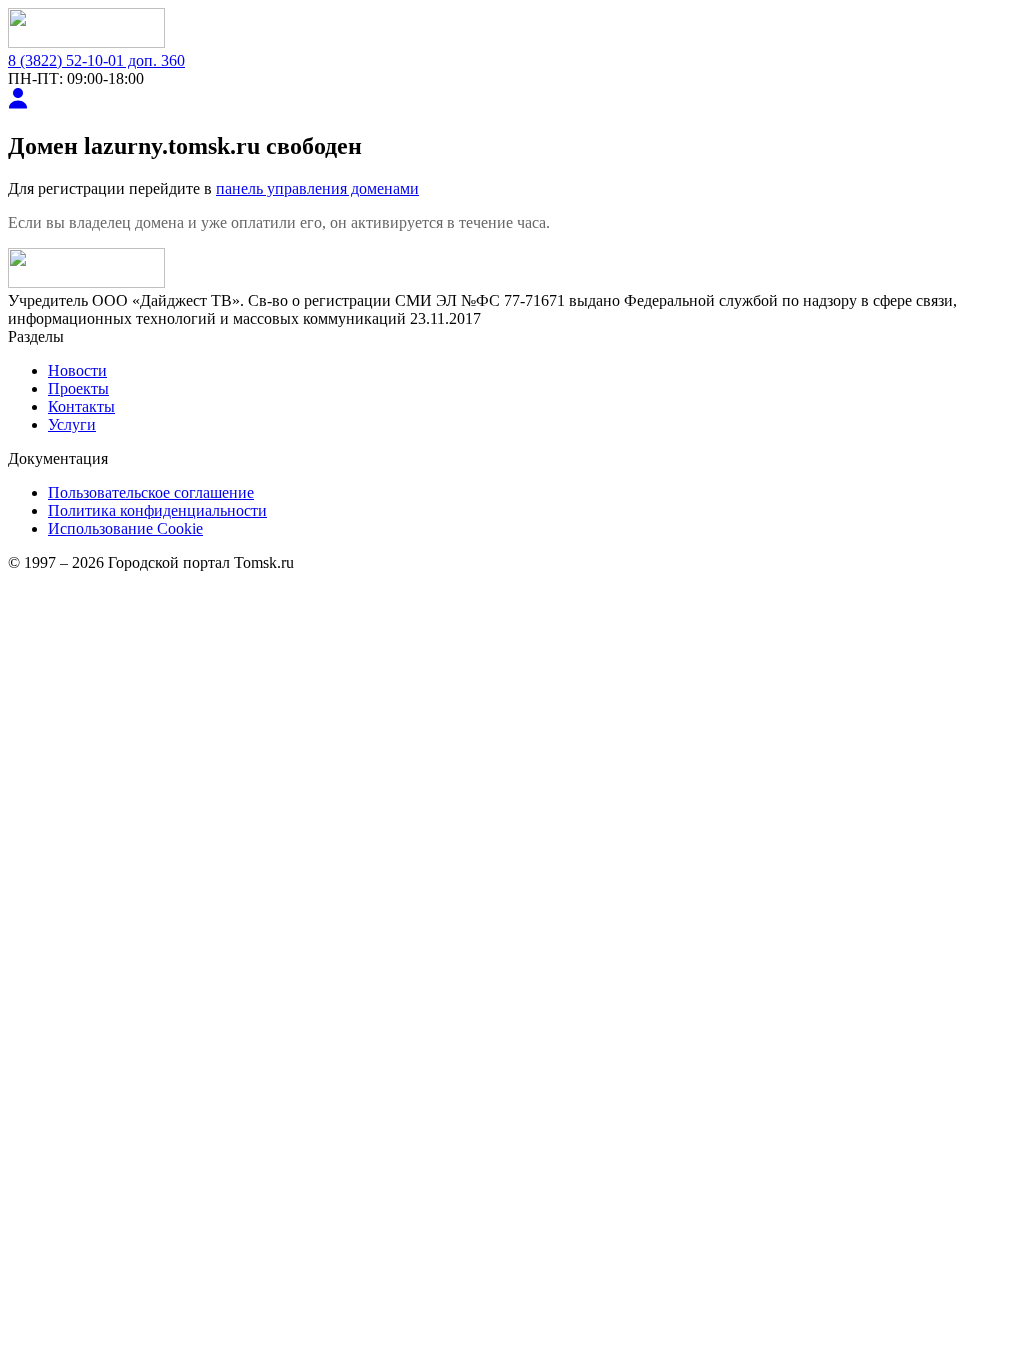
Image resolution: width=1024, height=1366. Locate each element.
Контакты (81, 406)
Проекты (78, 388)
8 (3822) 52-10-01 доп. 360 (96, 60)
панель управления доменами (317, 188)
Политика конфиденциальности (157, 510)
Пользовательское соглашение (151, 492)
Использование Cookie (125, 528)
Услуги (72, 424)
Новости (77, 370)
